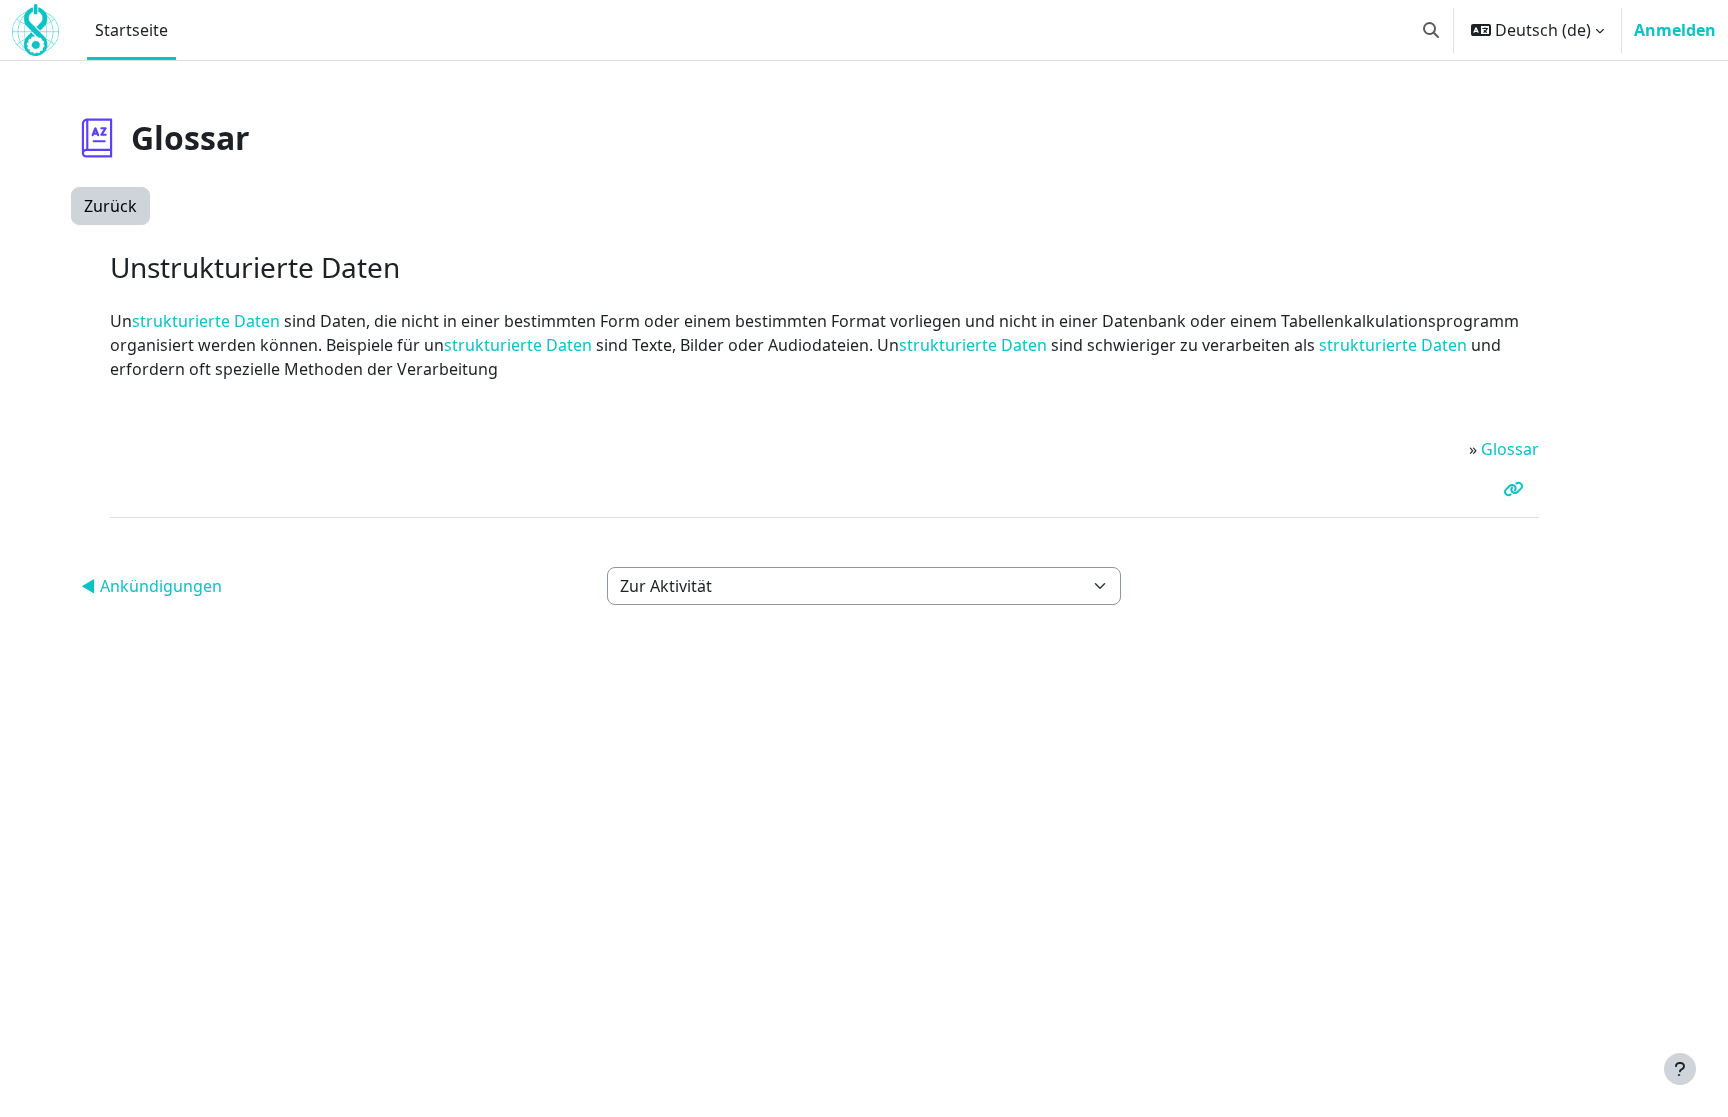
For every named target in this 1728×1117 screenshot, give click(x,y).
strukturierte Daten (206, 321)
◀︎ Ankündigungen (151, 586)
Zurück (110, 206)
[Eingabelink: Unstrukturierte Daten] (1517, 489)
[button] (1431, 30)
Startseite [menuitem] (131, 30)
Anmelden (1675, 30)
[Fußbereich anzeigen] (1680, 1069)
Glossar (1510, 449)
